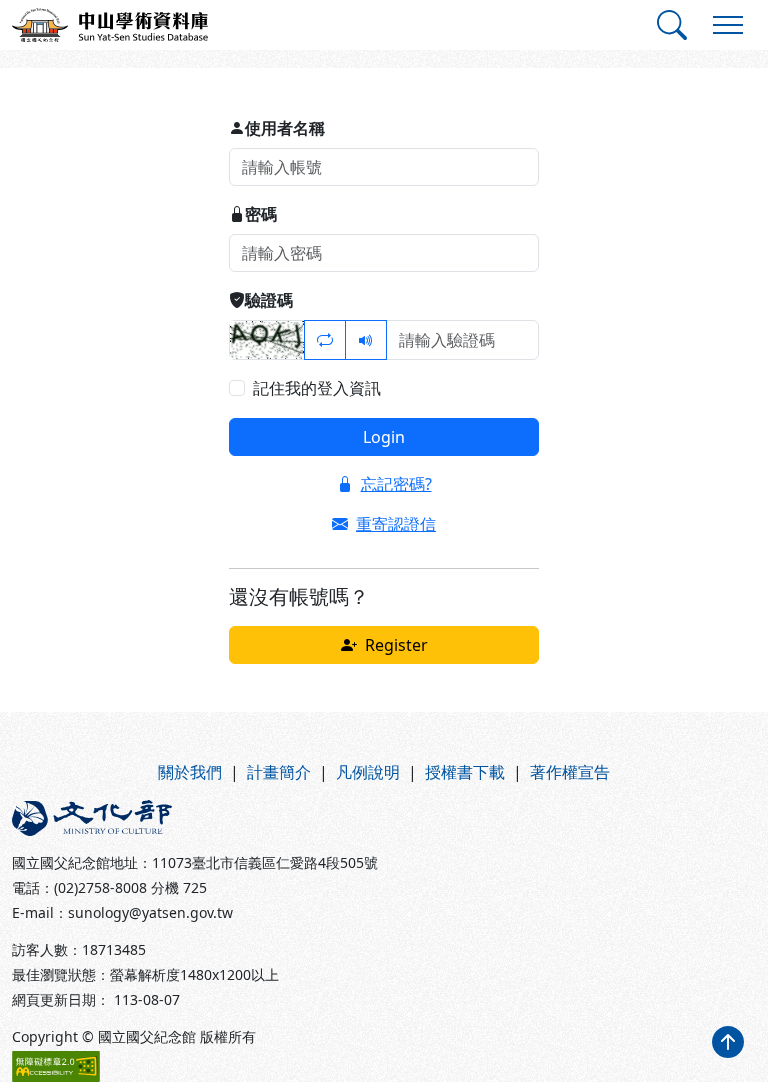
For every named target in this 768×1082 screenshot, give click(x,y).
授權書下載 (465, 772)
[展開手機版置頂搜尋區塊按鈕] (672, 25)
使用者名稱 (285, 128)
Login (384, 437)
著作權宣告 (570, 772)
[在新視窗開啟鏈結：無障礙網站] (56, 1066)
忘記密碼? (396, 484)
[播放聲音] (366, 340)
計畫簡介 (279, 772)
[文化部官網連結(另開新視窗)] (192, 818)
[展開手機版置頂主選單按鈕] (728, 25)
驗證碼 (269, 300)
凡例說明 (368, 772)
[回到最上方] (728, 1042)
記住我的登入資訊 (317, 388)
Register (396, 645)
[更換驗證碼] (325, 340)
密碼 (261, 214)
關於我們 (190, 772)
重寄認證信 (396, 524)
